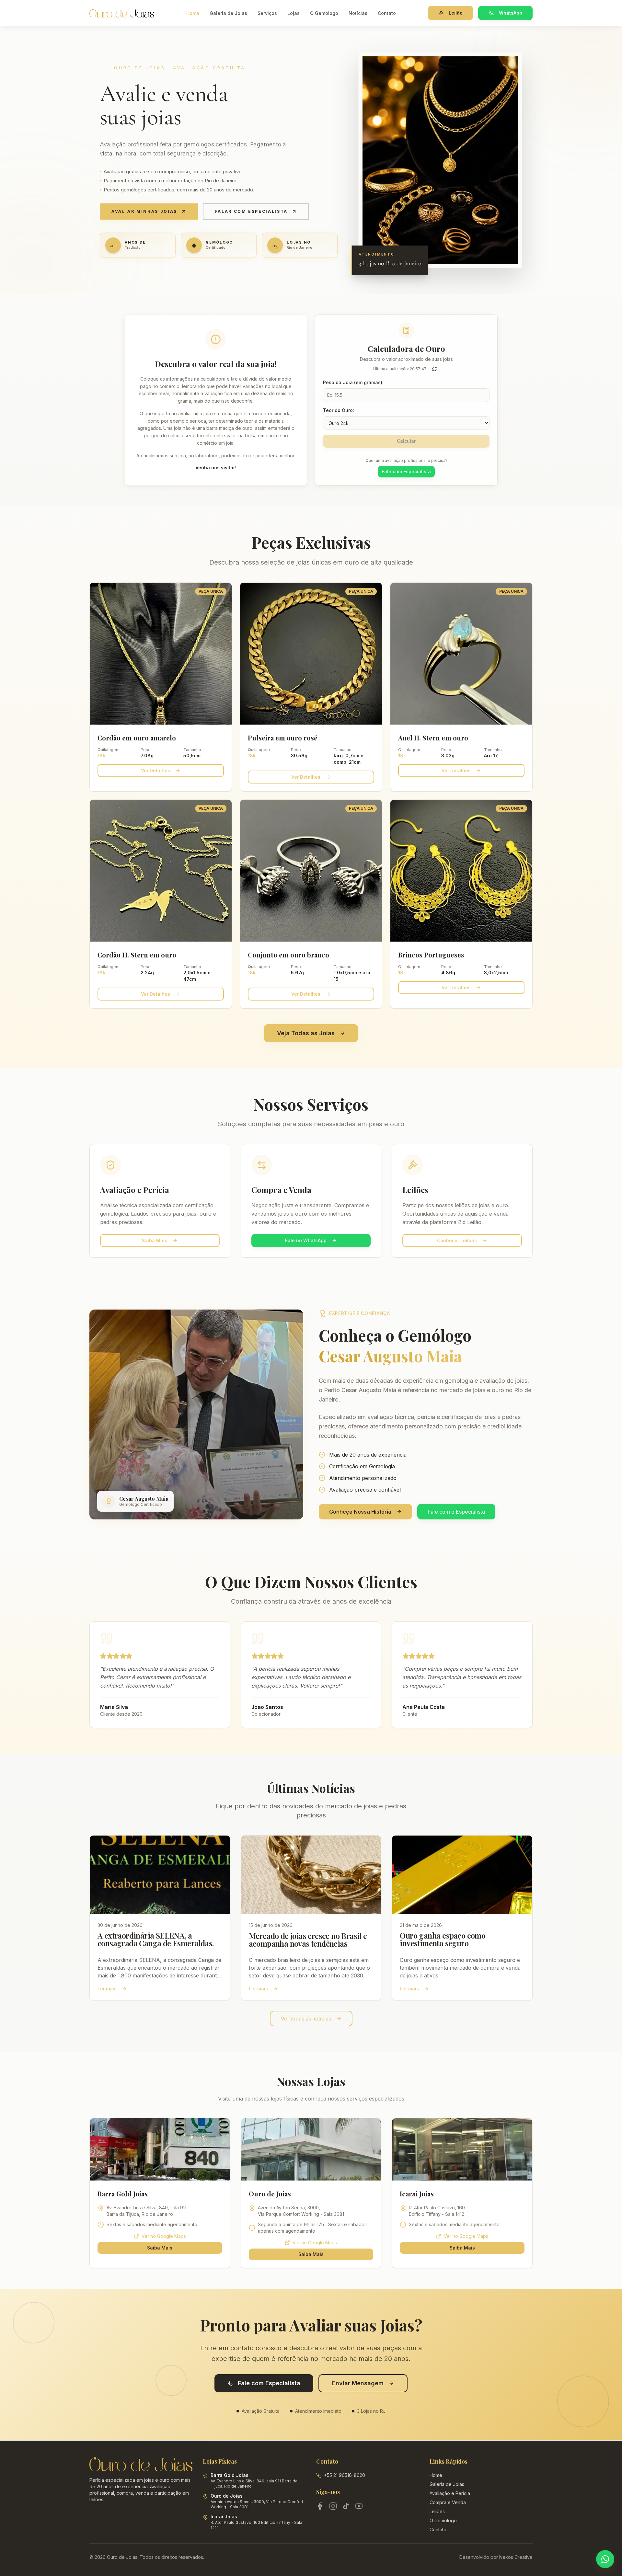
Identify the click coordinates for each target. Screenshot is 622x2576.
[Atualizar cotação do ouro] (434, 369)
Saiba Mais (155, 1240)
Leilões (437, 2511)
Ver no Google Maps (164, 2236)
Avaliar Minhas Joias (144, 211)
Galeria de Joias (228, 13)
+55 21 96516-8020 (345, 2475)
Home (193, 13)
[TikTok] (346, 2506)
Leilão (456, 13)
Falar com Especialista (251, 211)
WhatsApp (511, 13)
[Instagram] (333, 2506)
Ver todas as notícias (306, 2019)
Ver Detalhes (155, 770)
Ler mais (107, 1989)
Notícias (358, 13)
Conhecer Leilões (457, 1240)
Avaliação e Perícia (450, 2493)
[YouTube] (359, 2506)
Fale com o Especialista (456, 1512)
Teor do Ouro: (339, 410)
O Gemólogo (324, 13)
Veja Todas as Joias (306, 1033)
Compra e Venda (448, 2502)
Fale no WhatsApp (306, 1240)
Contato (387, 13)
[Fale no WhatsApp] (605, 2559)
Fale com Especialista (406, 471)
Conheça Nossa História (360, 1512)
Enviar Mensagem (358, 2383)
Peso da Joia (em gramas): (353, 382)
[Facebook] (320, 2506)
